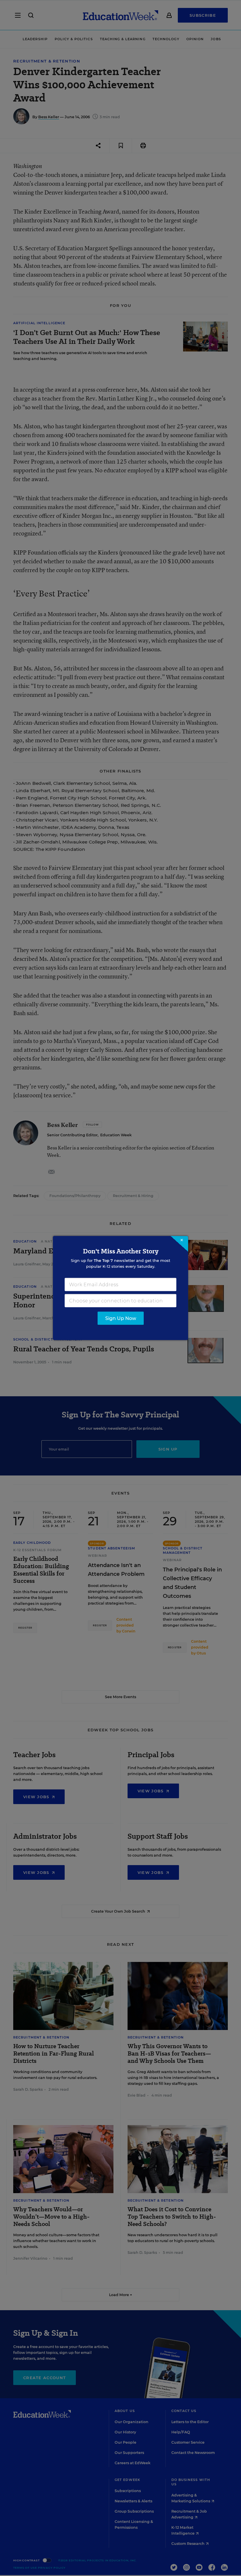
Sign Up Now (121, 1318)
